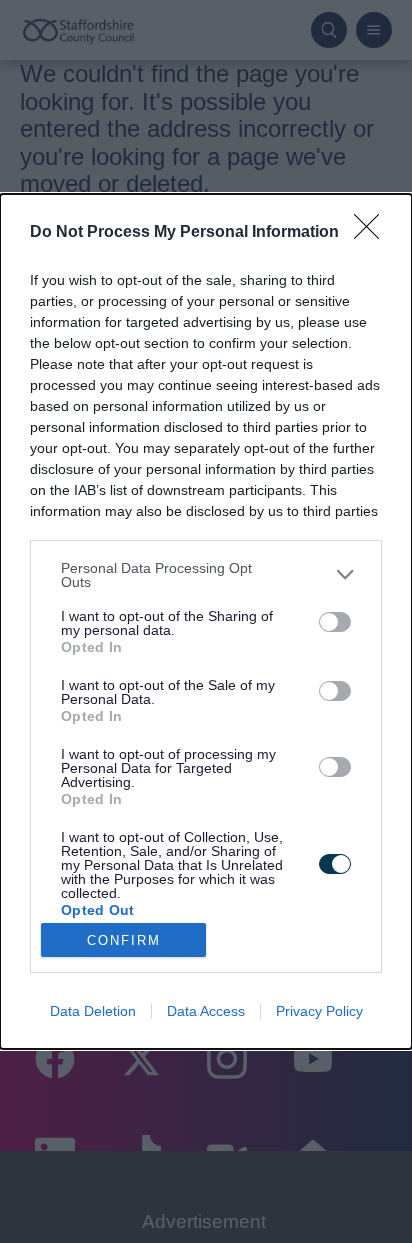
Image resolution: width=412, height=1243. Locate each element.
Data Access (206, 1011)
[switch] (335, 622)
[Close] (373, 233)
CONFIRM (124, 940)
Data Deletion (93, 1011)
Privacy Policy (319, 1011)
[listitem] (206, 575)
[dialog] (206, 622)
